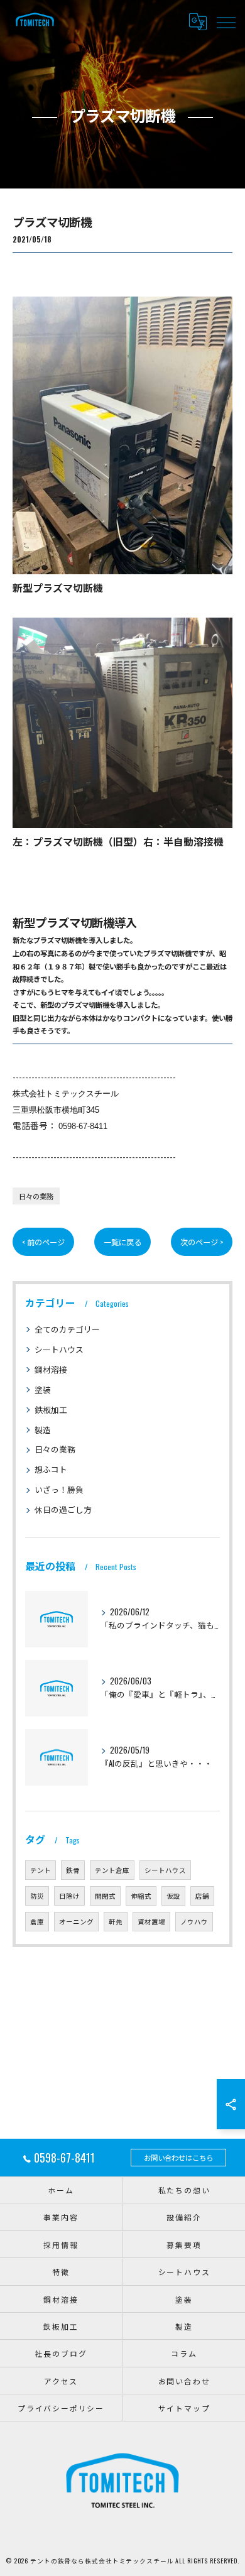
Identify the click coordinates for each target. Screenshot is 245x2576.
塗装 (43, 1389)
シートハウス (59, 1349)
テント (41, 1870)
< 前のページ (43, 1242)
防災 (37, 1896)
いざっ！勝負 (59, 1489)
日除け (69, 1896)
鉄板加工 (51, 1410)
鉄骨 (73, 1870)
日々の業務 (36, 1196)
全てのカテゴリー (67, 1329)
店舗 (202, 1896)
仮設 (173, 1896)
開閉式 (105, 1896)
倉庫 (37, 1921)
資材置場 (151, 1921)
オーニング (76, 1921)
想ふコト (51, 1469)
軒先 (116, 1921)
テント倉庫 (112, 1870)
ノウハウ (194, 1921)
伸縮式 (141, 1896)
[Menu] (226, 21)
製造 (43, 1430)
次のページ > (202, 1242)
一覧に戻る (122, 1242)
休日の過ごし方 (63, 1509)
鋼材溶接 (51, 1369)
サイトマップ (184, 2408)
